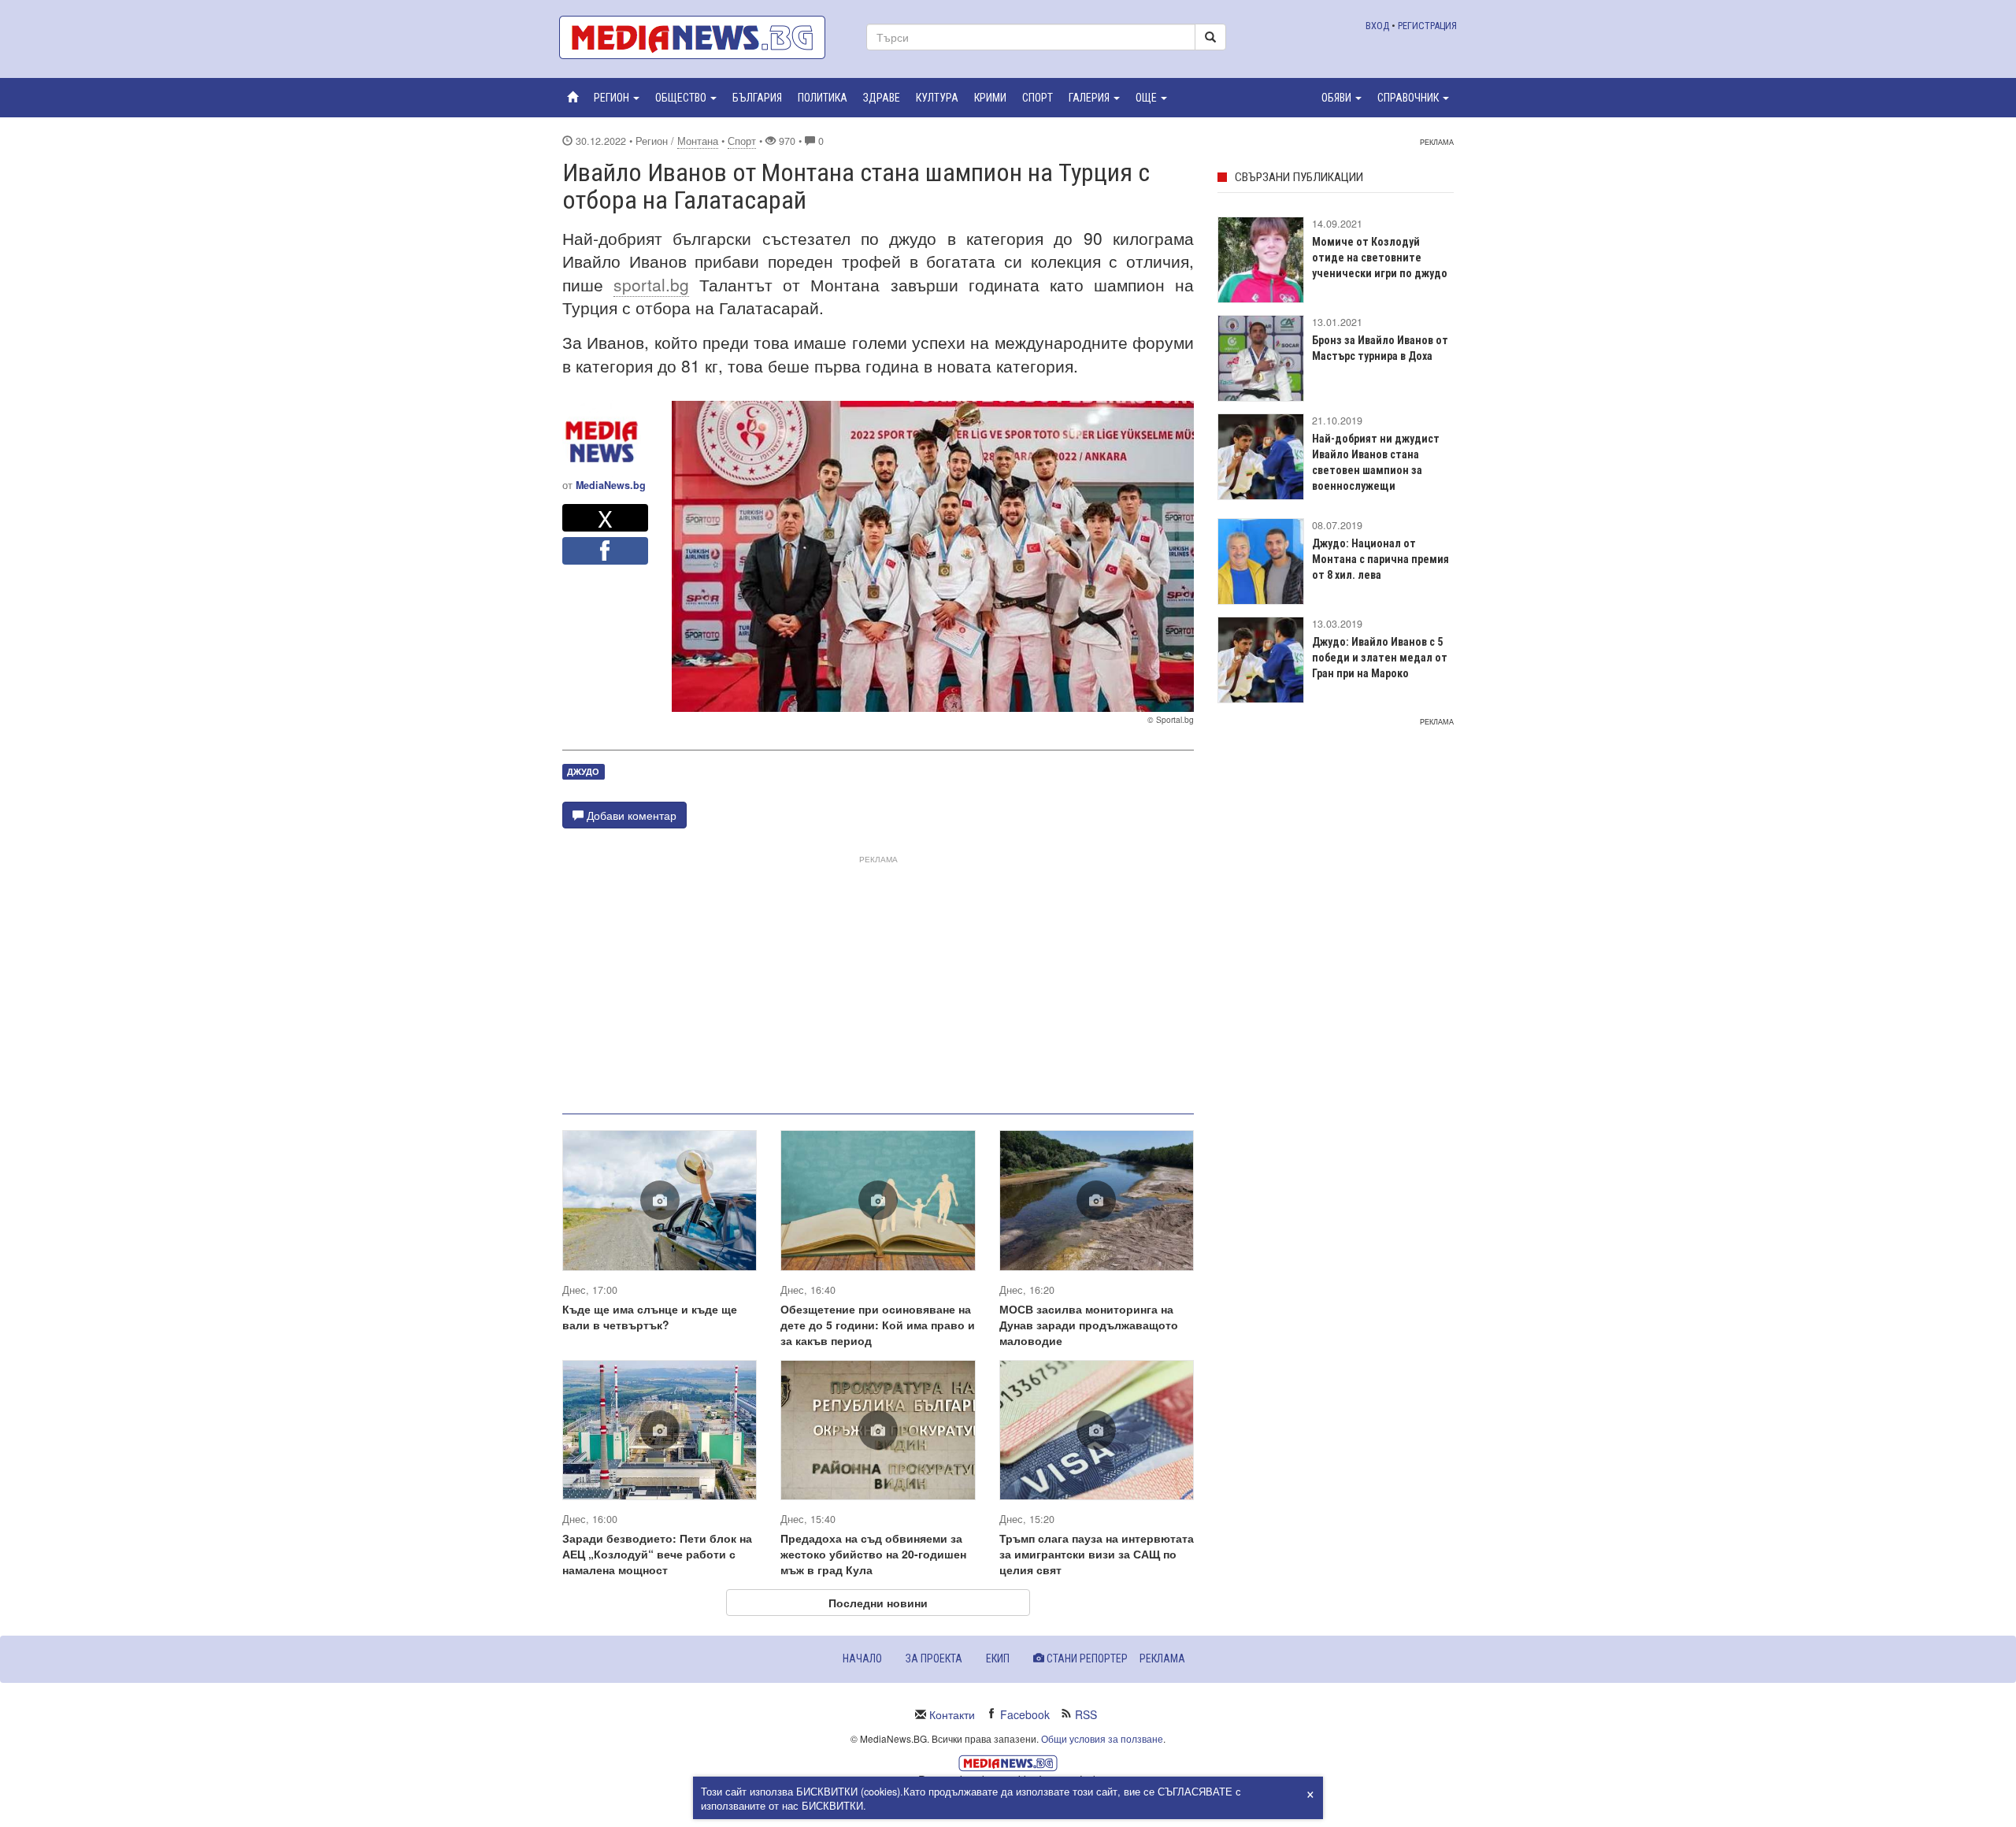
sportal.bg (651, 284)
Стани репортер (1086, 1658)
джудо (583, 771)
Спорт (742, 141)
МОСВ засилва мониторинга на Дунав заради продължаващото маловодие (1089, 1325)
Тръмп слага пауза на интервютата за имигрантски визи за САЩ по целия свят (1097, 1554)
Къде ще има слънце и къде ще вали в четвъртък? (650, 1317)
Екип (998, 1658)
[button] (617, 98)
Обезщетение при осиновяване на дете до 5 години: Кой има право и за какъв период (878, 1325)
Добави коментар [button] (630, 815)
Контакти (952, 1714)
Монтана (698, 141)
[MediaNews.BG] (701, 37)
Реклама (1162, 1658)
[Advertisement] (878, 978)
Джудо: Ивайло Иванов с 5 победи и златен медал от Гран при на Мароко (1380, 658)
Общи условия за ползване (1102, 1738)
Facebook (1025, 1714)
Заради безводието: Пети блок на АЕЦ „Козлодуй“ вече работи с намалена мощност (657, 1554)
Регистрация (1427, 26)
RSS (1086, 1714)
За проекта (934, 1658)
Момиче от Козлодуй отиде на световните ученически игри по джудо (1380, 258)
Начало (862, 1658)
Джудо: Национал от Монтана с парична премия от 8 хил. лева (1380, 559)
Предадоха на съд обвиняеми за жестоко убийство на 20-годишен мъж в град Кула (873, 1554)
